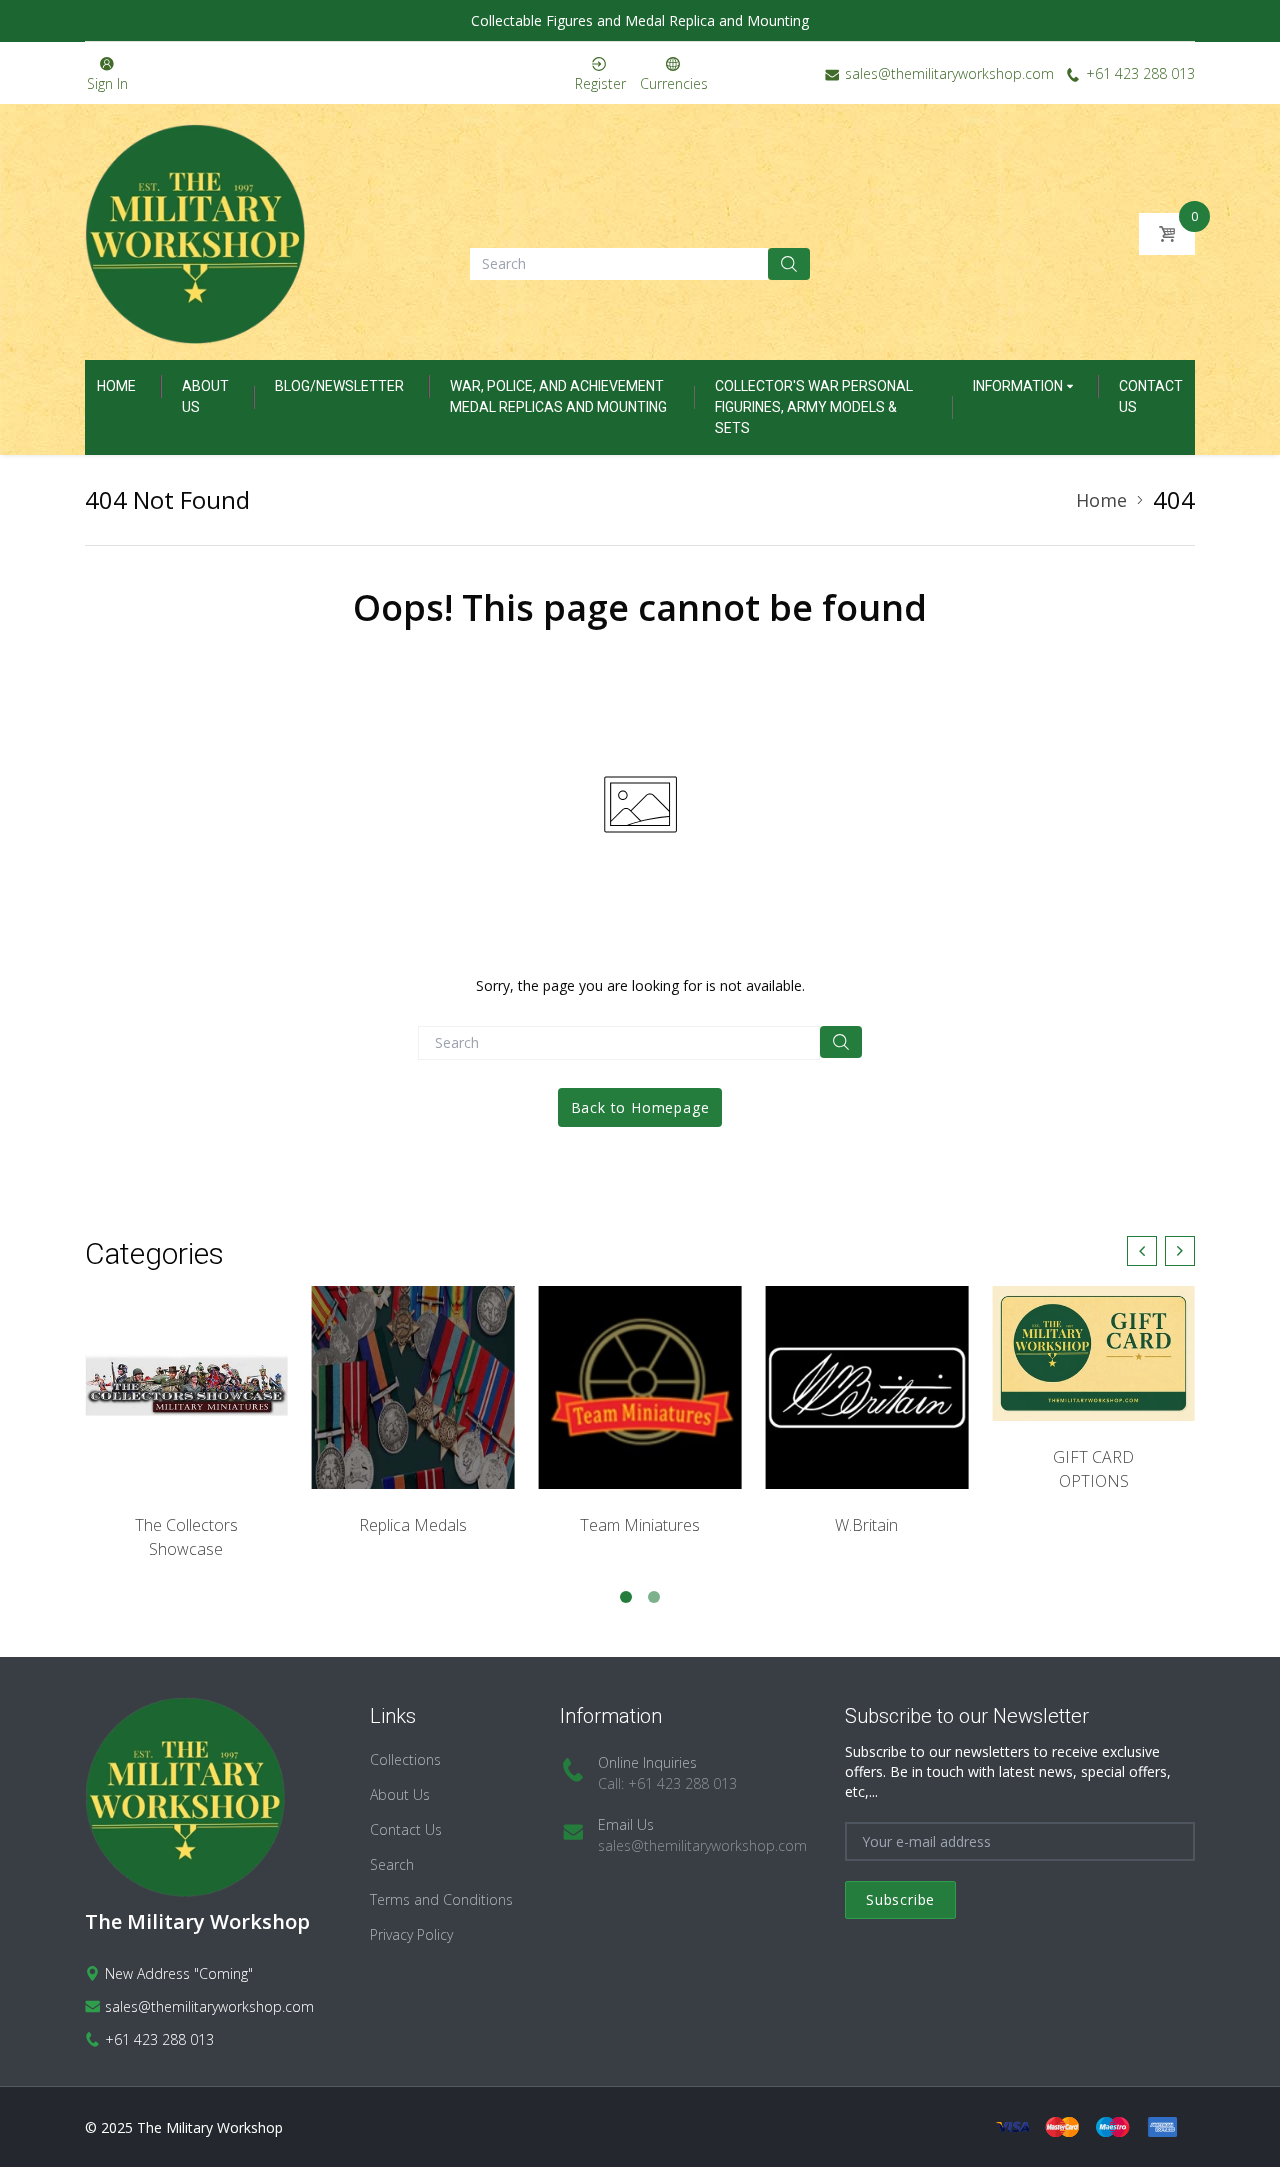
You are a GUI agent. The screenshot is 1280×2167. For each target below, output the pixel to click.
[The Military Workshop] (195, 234)
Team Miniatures (640, 1525)
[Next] (1180, 1251)
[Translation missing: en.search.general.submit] (841, 1042)
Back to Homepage (640, 1107)
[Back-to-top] (1235, 2127)
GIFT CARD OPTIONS (1093, 1469)
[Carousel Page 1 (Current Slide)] (626, 1597)
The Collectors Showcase (186, 1537)
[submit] (789, 264)
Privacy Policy (411, 1934)
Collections (405, 1759)
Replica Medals (413, 1525)
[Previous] (1142, 1251)
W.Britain (866, 1525)
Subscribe (900, 1899)
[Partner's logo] (186, 1387)
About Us (400, 1794)
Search (392, 1864)
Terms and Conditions (441, 1899)
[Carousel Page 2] (654, 1597)
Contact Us (406, 1829)
